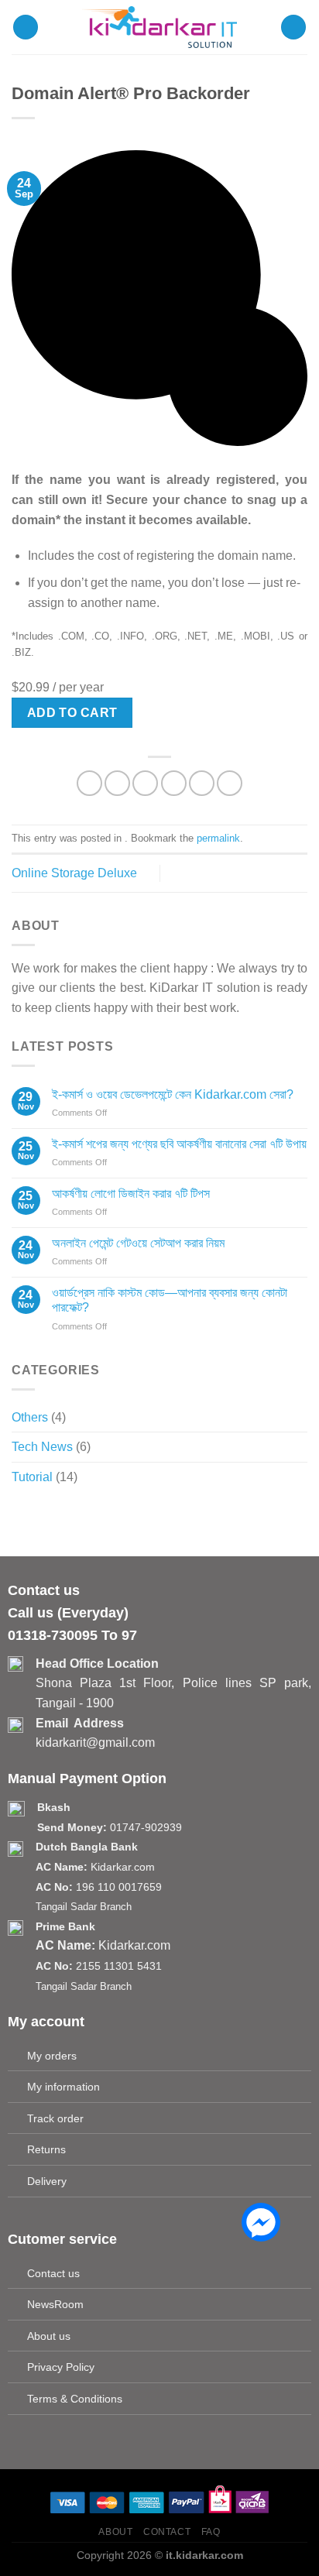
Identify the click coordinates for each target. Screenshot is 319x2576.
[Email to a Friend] (174, 783)
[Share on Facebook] (117, 783)
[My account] (293, 27)
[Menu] (26, 27)
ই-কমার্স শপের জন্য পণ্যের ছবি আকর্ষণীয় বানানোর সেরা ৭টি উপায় (179, 1144)
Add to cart (72, 713)
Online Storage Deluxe (74, 873)
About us (49, 2336)
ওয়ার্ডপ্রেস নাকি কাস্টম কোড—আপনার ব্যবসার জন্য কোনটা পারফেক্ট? (170, 1300)
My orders (52, 2056)
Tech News (42, 1447)
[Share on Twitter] (145, 783)
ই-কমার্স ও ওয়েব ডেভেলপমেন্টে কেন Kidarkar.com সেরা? (173, 1094)
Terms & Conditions (75, 2399)
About (115, 2532)
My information (63, 2087)
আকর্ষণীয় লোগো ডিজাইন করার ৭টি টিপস (131, 1194)
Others (30, 1417)
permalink (218, 838)
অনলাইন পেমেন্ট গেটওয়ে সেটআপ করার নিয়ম (138, 1243)
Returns (46, 2149)
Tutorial (32, 1477)
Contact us (53, 2273)
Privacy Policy (61, 2367)
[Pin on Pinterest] (202, 783)
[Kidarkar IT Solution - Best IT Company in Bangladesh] (159, 27)
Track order (55, 2118)
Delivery (47, 2181)
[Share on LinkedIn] (230, 783)
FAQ (211, 2532)
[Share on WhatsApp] (89, 783)
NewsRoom (55, 2304)
